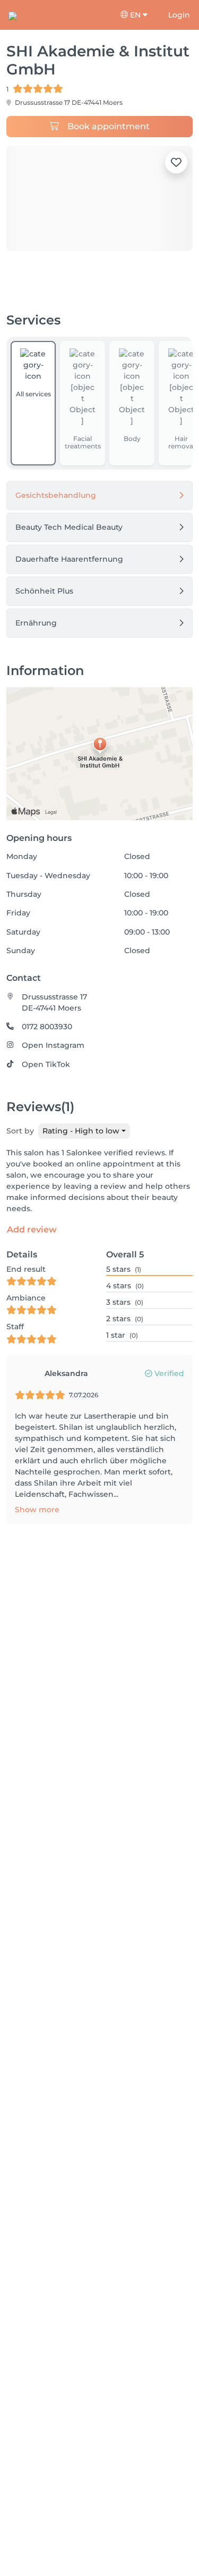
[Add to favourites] (176, 162)
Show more (37, 1510)
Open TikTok (46, 1064)
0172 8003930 (47, 1027)
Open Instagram (53, 1045)
